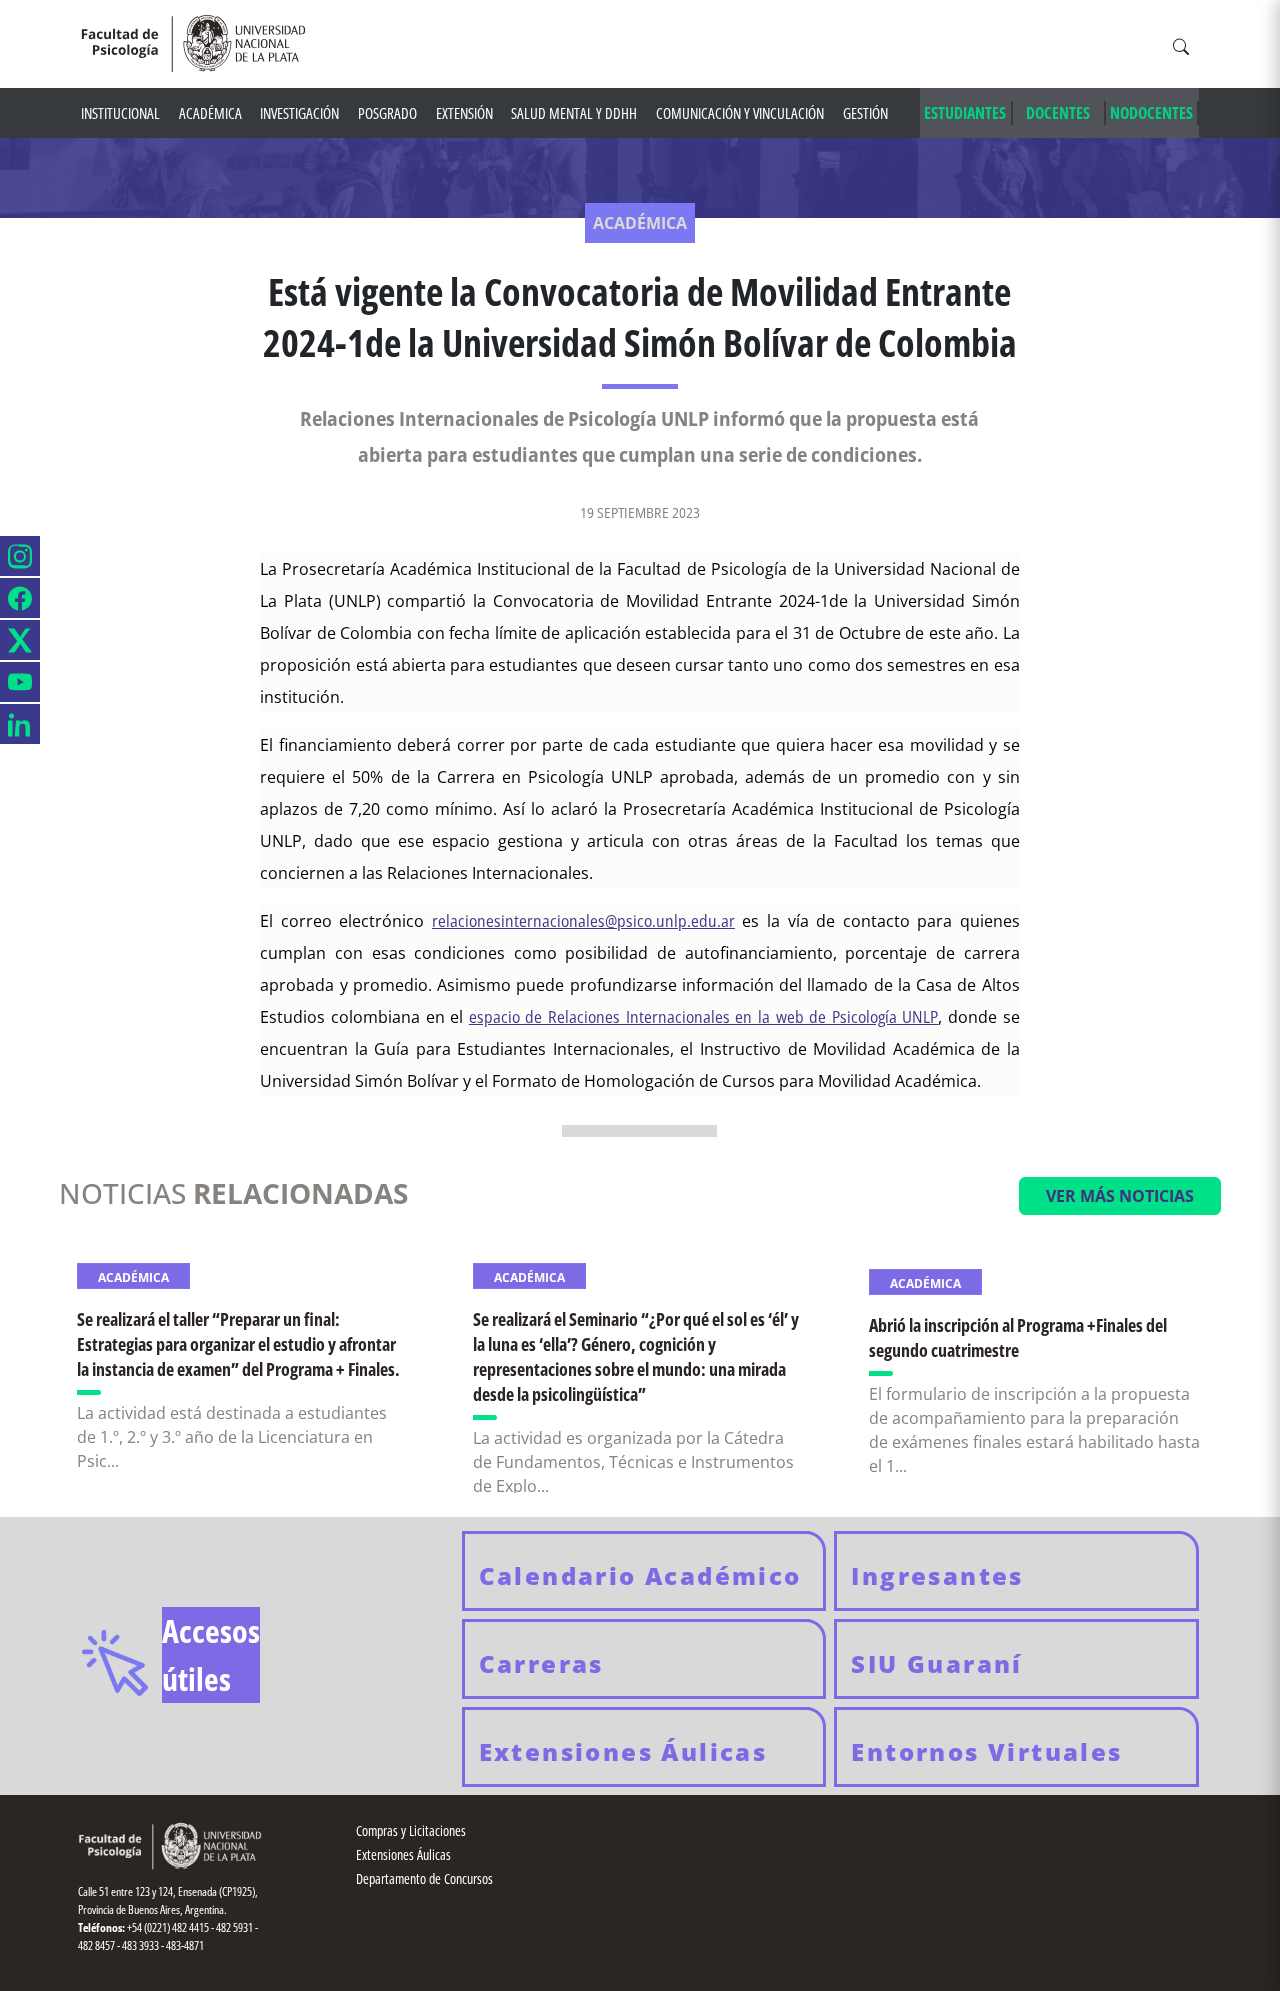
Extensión (464, 113)
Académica (210, 113)
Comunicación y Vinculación (740, 113)
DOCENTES (1058, 113)
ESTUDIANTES (965, 113)
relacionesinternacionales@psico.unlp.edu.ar (583, 921)
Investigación (299, 113)
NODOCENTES (1151, 113)
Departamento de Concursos (424, 1878)
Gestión (865, 113)
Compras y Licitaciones (411, 1830)
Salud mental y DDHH (574, 113)
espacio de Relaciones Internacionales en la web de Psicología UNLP (704, 1017)
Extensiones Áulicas (403, 1854)
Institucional (120, 113)
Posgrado (387, 113)
